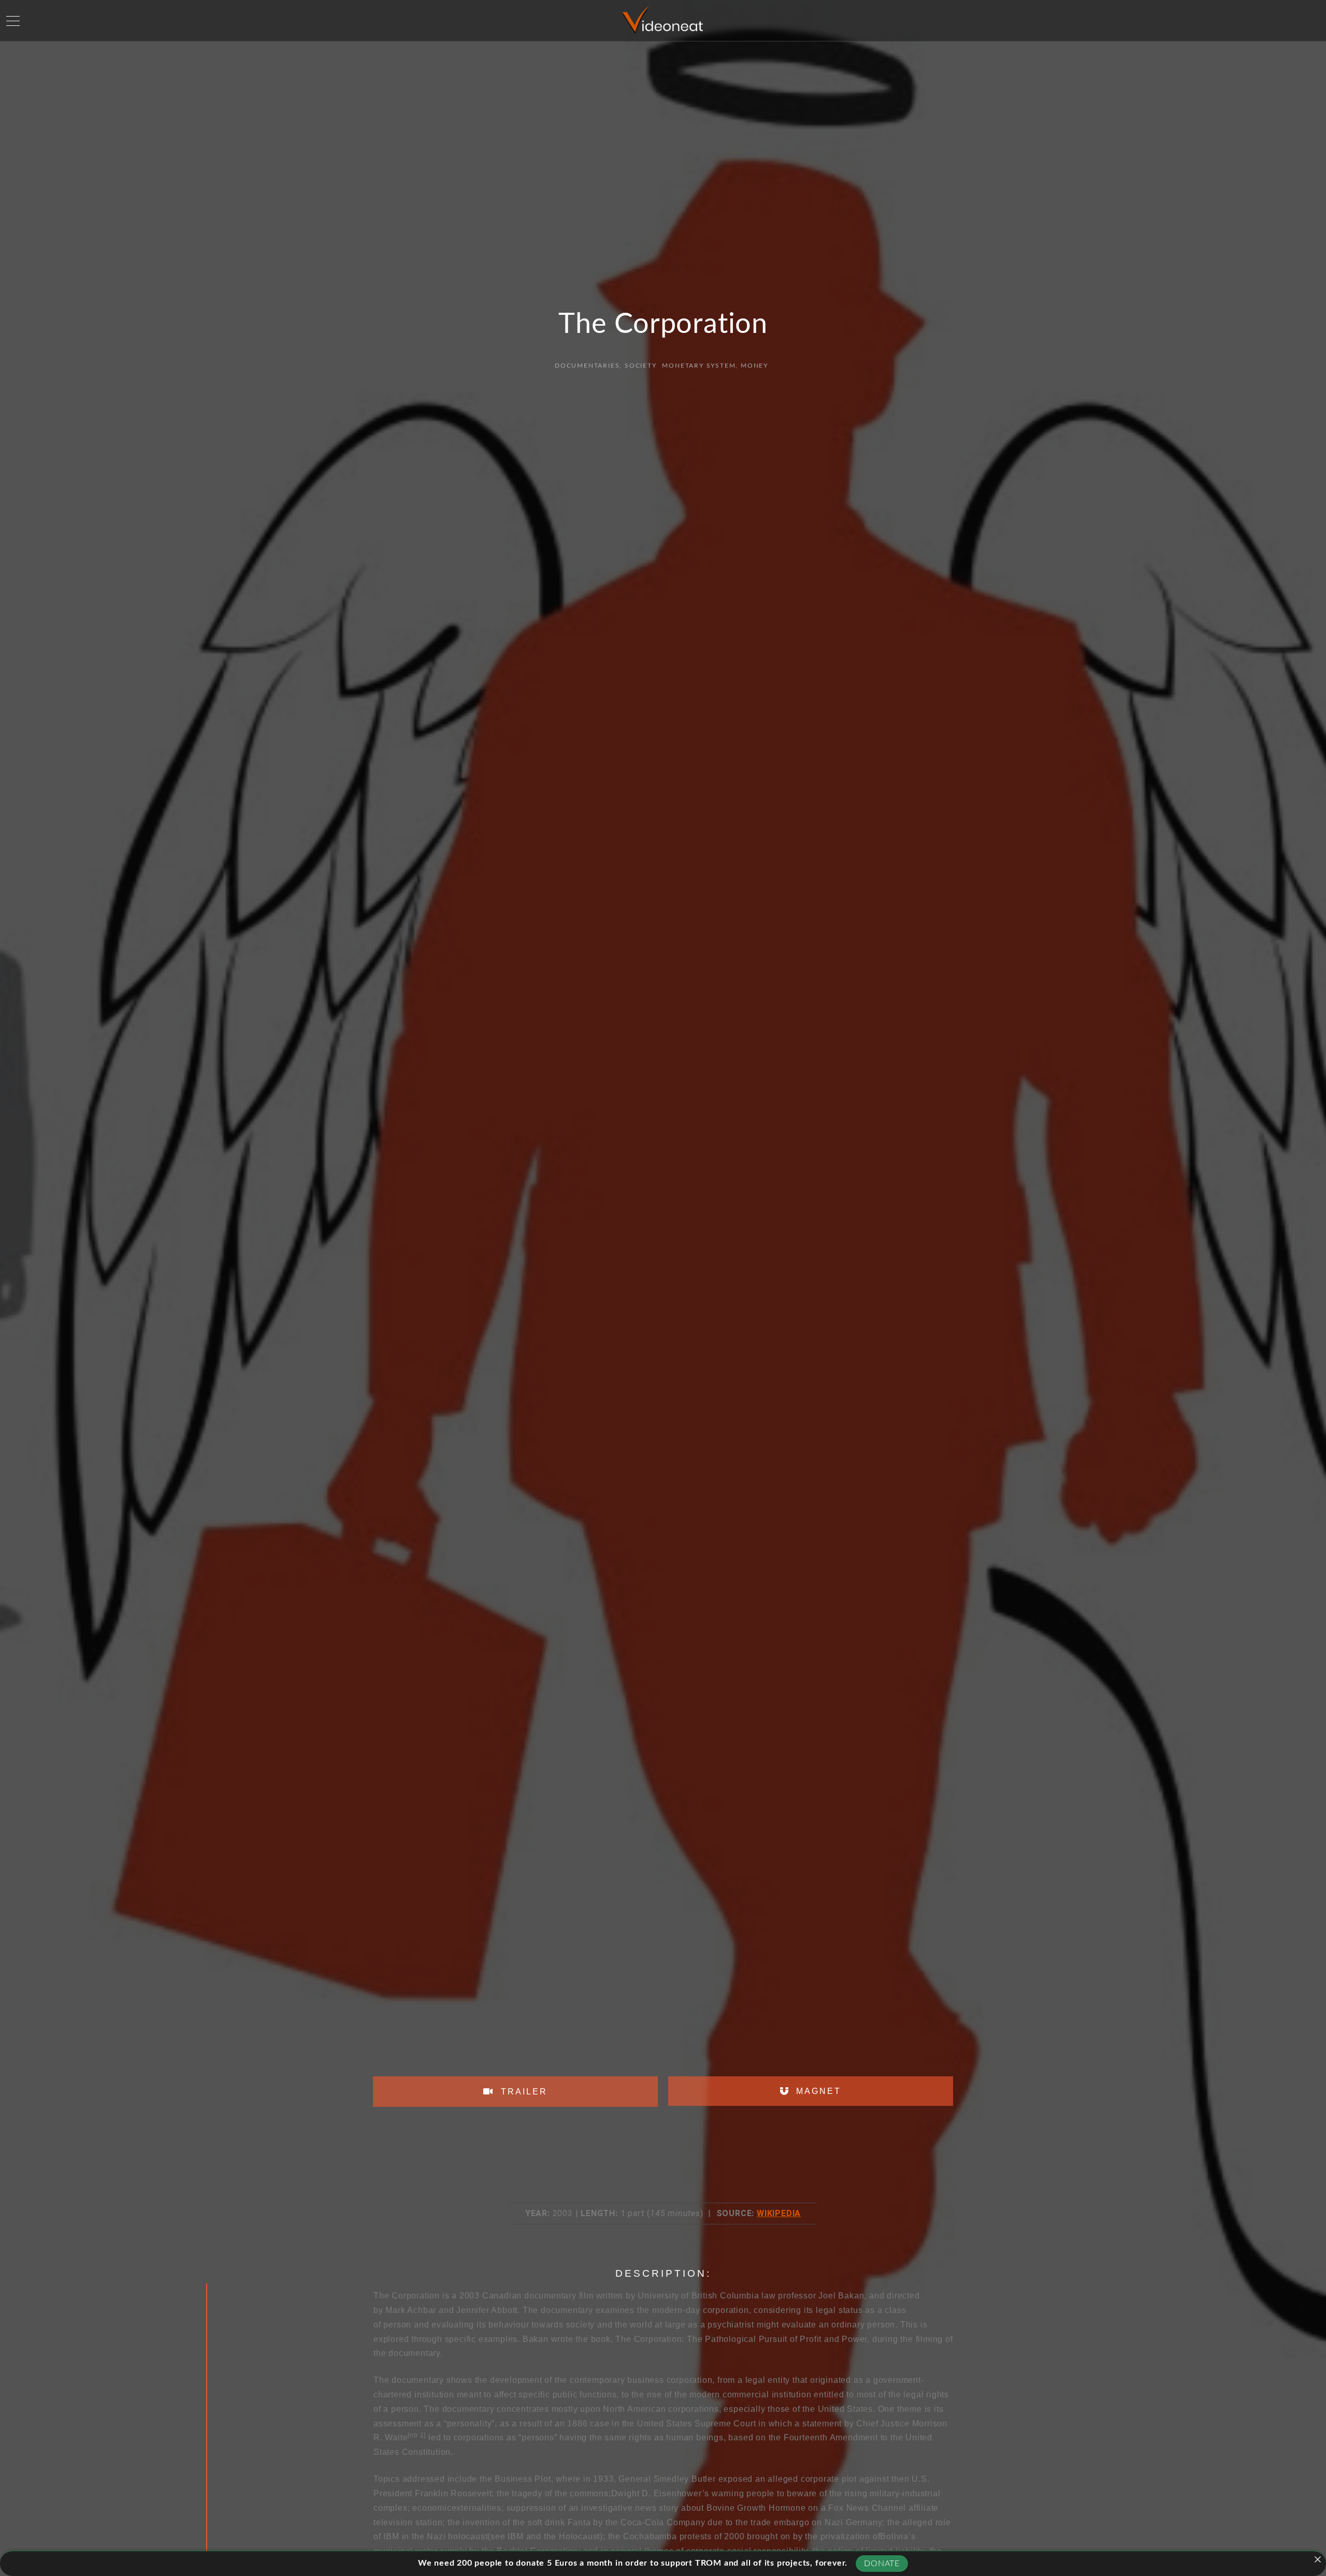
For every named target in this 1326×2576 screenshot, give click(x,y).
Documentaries (587, 366)
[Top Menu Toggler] (13, 21)
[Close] (1318, 2559)
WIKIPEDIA (779, 2213)
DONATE (882, 2564)
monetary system (699, 366)
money (754, 366)
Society (641, 366)
